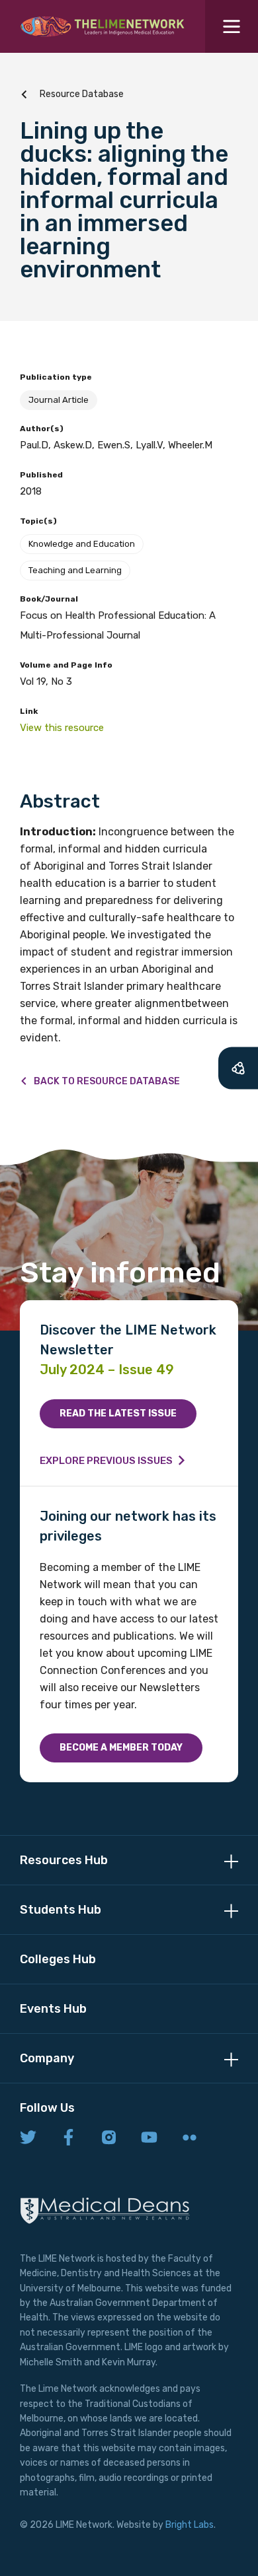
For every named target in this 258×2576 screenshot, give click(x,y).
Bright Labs (190, 2525)
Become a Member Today (121, 1748)
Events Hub (53, 2009)
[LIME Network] (103, 26)
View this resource (62, 728)
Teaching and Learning (75, 570)
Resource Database (82, 94)
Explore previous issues (106, 1461)
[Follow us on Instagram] (109, 2138)
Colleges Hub (58, 1959)
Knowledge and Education (82, 544)
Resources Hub (64, 1860)
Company (47, 2058)
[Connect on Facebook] (68, 2138)
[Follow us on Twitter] (28, 2138)
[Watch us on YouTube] (149, 2138)
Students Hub (61, 1910)
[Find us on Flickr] (190, 2138)
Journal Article (59, 400)
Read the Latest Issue (118, 1413)
